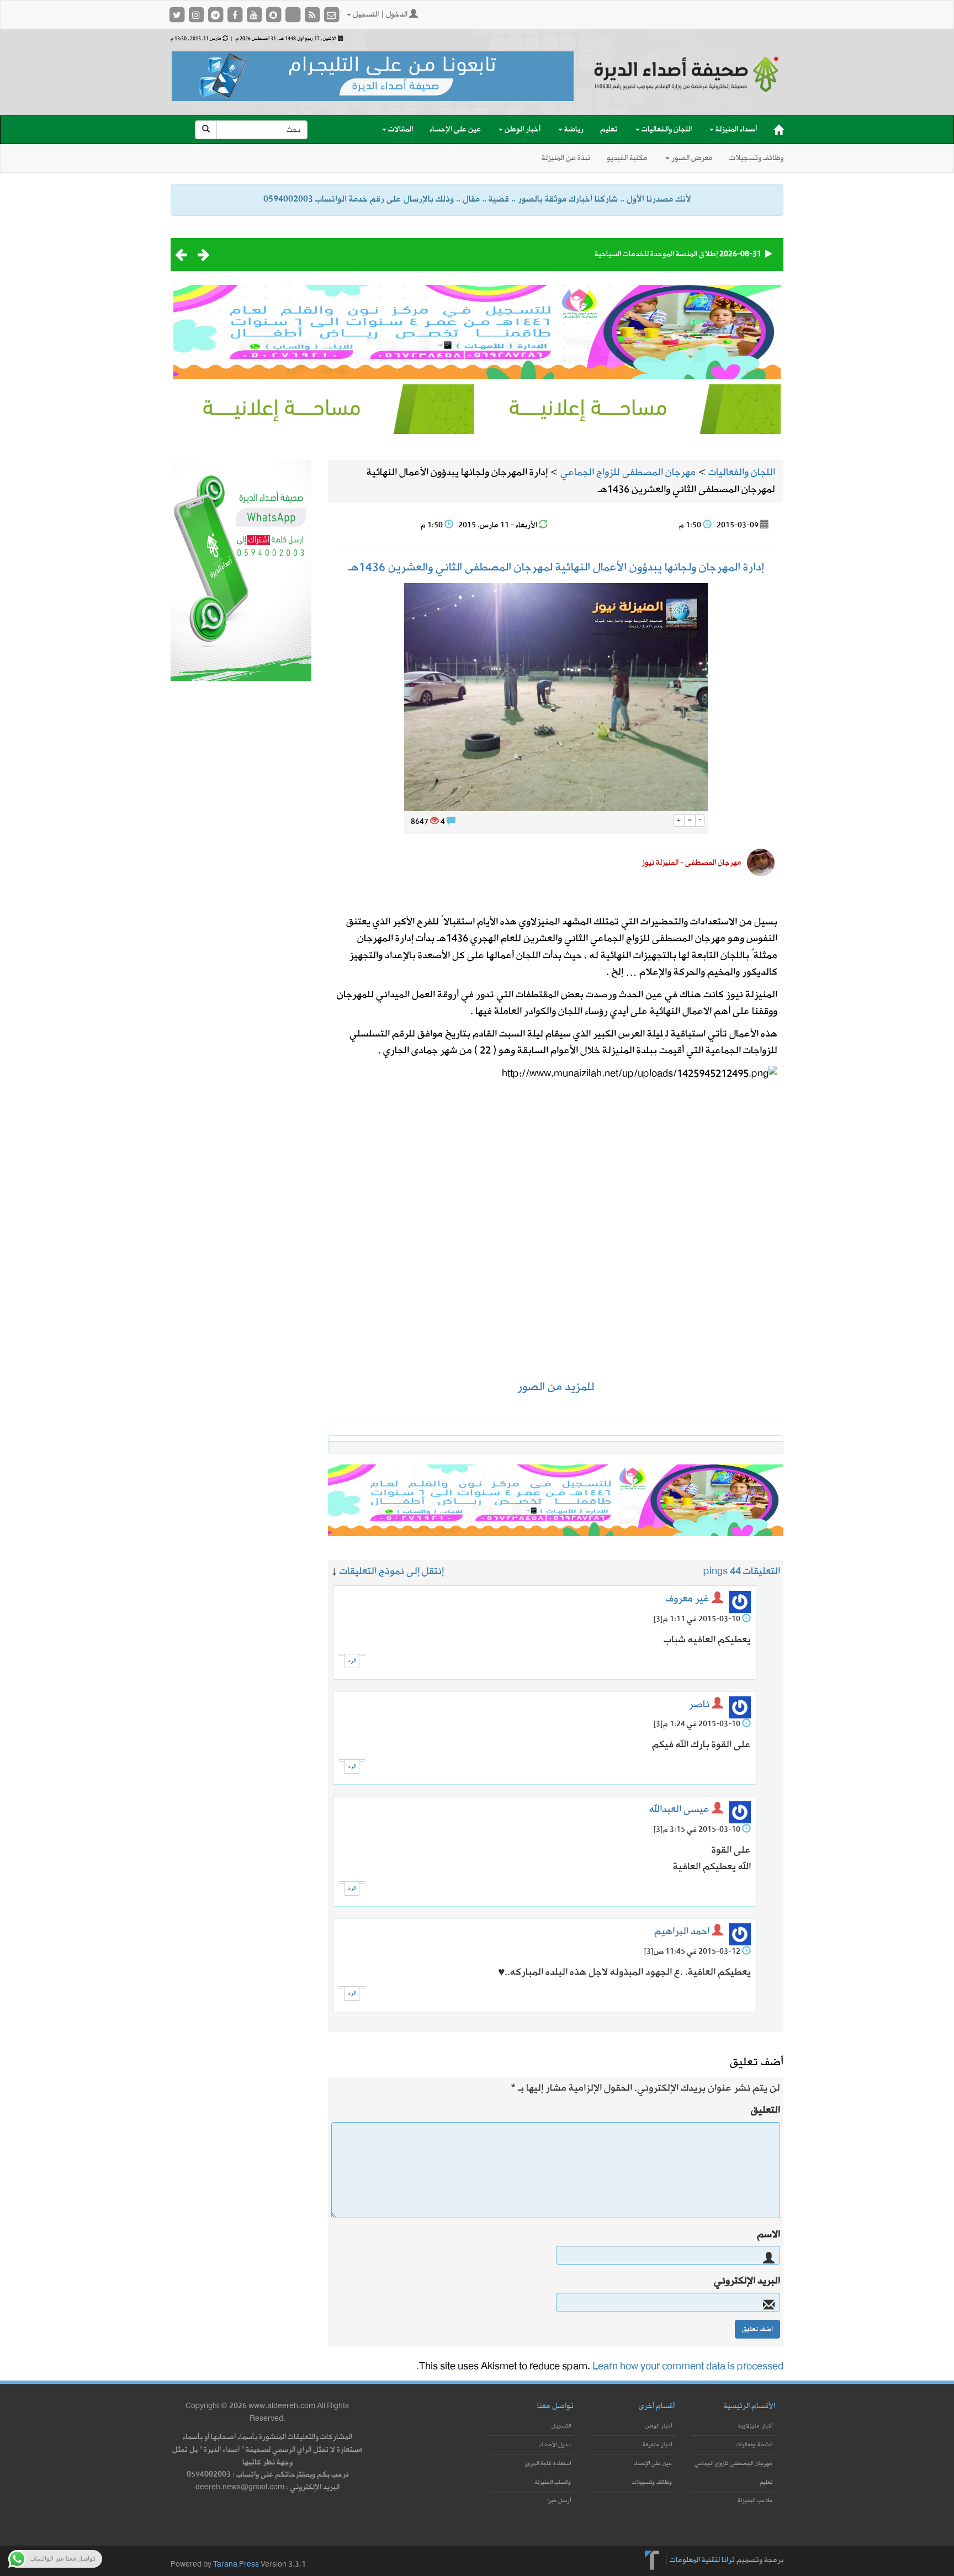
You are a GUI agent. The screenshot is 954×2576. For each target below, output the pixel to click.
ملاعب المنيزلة (755, 2501)
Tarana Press (236, 2565)
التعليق (765, 2110)
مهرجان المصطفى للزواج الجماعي (733, 2464)
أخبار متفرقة (657, 2445)
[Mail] (331, 15)
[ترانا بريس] (652, 2560)
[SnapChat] (274, 15)
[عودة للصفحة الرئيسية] (687, 84)
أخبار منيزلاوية (755, 2426)
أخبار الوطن (522, 129)
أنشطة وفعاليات (754, 2445)
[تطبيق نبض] (293, 15)
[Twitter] (177, 15)
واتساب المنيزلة (553, 2482)
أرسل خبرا (559, 2501)
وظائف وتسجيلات (756, 158)
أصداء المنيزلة (735, 129)
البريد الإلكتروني (747, 2281)
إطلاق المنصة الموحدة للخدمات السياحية (656, 254)
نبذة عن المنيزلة (566, 158)
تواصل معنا (555, 2406)
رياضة (573, 129)
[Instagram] (197, 15)
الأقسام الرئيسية (749, 2406)
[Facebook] (235, 15)
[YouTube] (255, 15)
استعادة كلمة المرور (548, 2464)
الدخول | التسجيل (380, 15)
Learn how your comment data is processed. (600, 2366)
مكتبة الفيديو (627, 158)
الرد (352, 1661)
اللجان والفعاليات (666, 129)
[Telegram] (216, 15)
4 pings (719, 1571)
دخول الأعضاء (555, 2445)
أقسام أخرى (657, 2406)
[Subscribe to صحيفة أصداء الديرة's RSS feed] (313, 15)
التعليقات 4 (758, 1571)
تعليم (609, 129)
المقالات (400, 129)
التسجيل (561, 2426)
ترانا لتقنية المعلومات (702, 2560)
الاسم (768, 2235)
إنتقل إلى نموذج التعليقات (392, 1571)
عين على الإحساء (455, 129)
